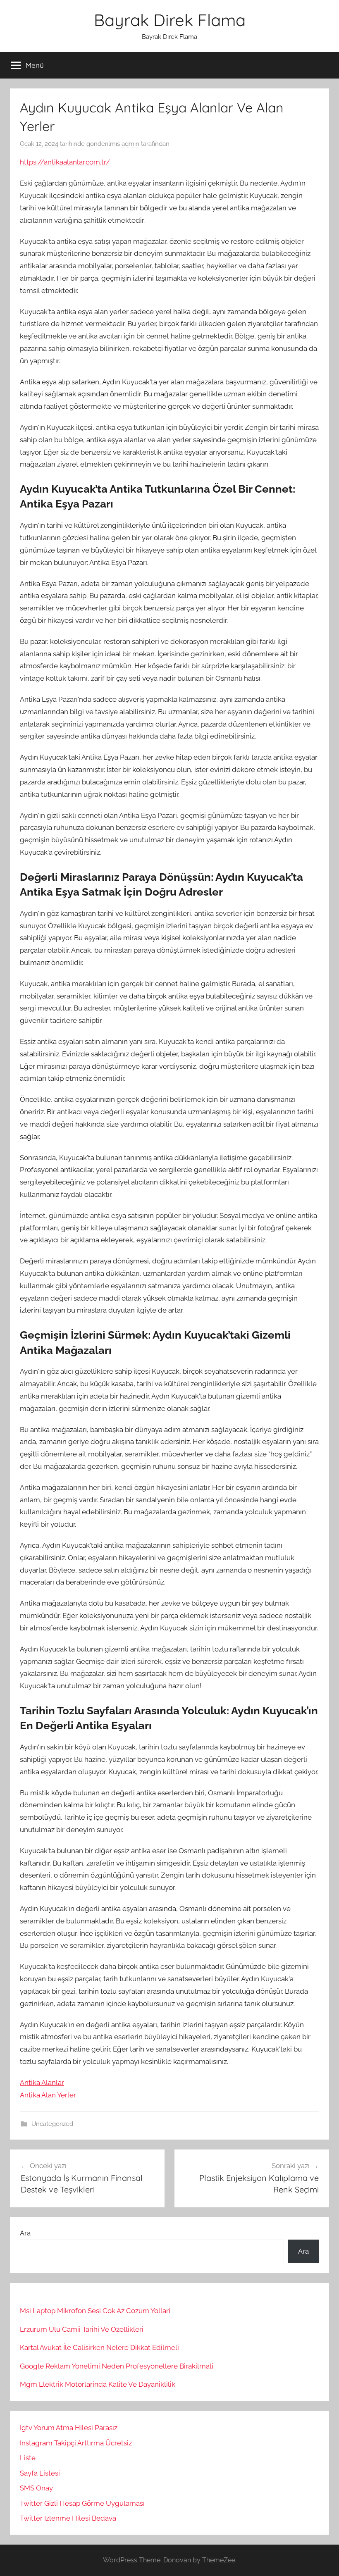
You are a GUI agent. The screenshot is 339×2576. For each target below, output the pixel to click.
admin (130, 144)
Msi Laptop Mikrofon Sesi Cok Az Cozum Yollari (95, 2311)
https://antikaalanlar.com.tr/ (65, 162)
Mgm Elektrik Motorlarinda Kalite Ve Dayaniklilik (98, 2384)
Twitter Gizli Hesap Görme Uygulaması (82, 2503)
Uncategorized (52, 2124)
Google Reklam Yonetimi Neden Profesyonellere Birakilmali (117, 2366)
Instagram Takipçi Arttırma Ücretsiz (76, 2443)
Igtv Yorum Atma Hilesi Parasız (69, 2428)
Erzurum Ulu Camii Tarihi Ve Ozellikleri (82, 2329)
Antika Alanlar (42, 2083)
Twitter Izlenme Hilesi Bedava (68, 2518)
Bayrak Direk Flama (170, 20)
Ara (25, 2233)
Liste (28, 2458)
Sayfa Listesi (40, 2473)
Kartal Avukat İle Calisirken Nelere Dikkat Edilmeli (99, 2347)
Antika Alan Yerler (48, 2095)
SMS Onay (36, 2488)
